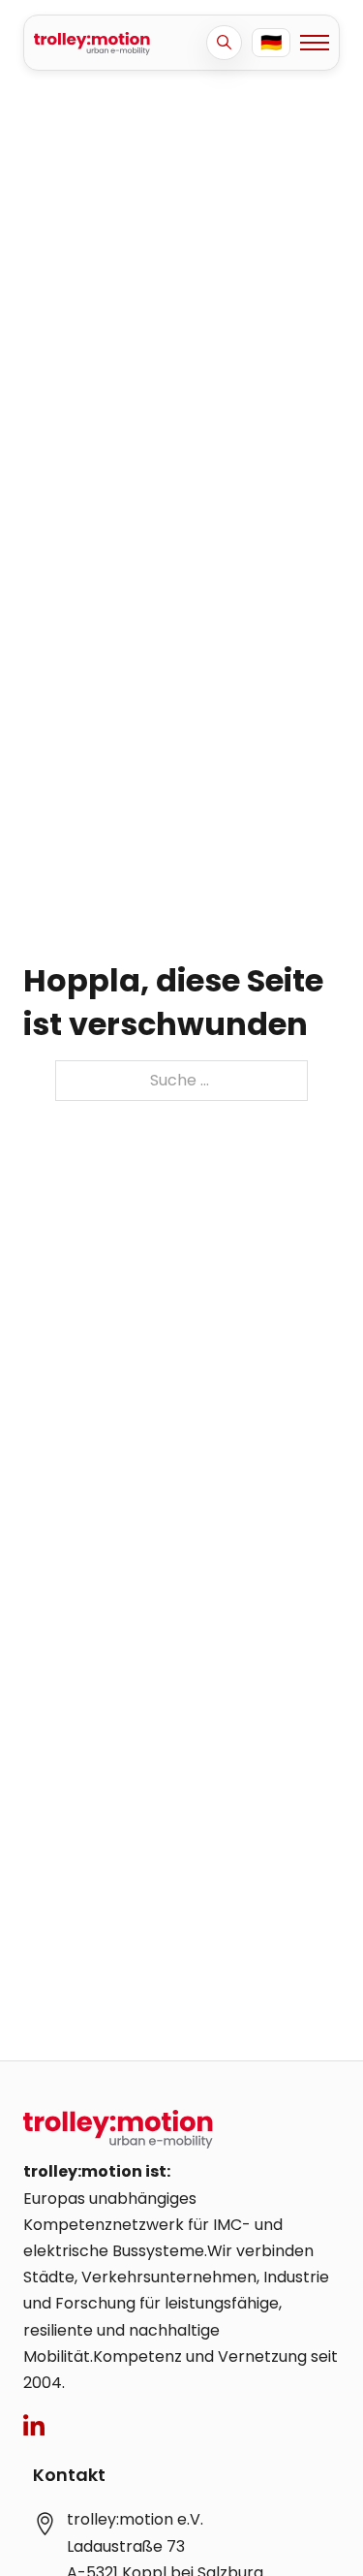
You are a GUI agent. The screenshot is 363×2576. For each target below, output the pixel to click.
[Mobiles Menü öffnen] (315, 43)
